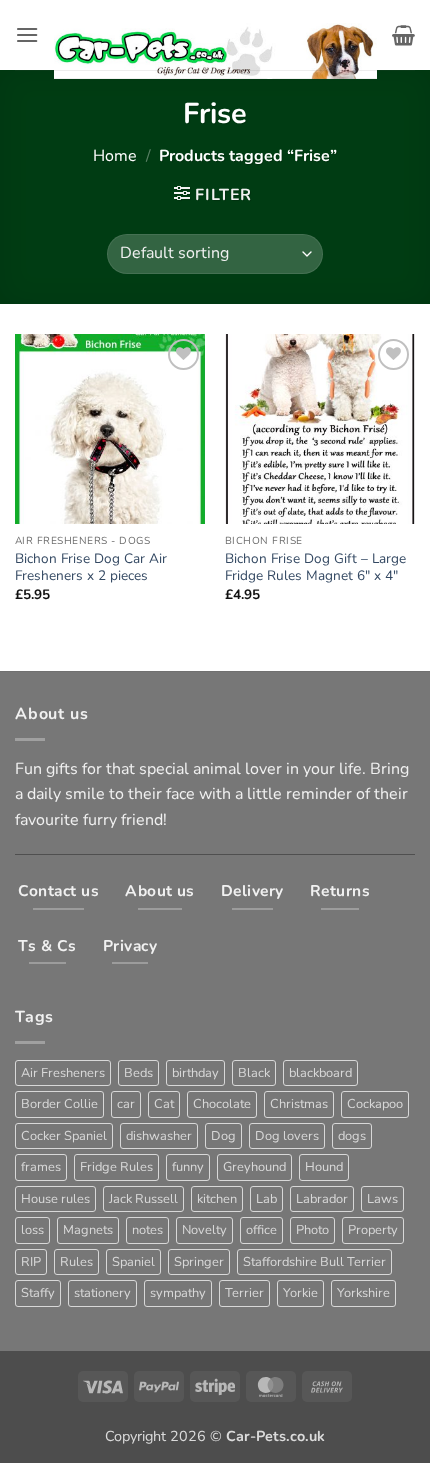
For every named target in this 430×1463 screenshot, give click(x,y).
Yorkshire (363, 1293)
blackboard (320, 1073)
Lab (266, 1199)
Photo (312, 1230)
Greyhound (254, 1167)
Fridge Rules (116, 1167)
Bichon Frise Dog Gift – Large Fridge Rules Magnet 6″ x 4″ (315, 567)
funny (188, 1167)
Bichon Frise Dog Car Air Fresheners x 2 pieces (91, 567)
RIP (31, 1262)
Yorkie (300, 1293)
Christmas (299, 1104)
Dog (223, 1136)
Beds (138, 1073)
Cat (164, 1104)
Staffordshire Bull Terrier (314, 1262)
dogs (352, 1136)
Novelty (204, 1230)
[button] (27, 34)
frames (41, 1167)
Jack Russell (143, 1199)
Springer (199, 1262)
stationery (102, 1293)
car (126, 1104)
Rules (76, 1262)
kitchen (217, 1199)
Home (115, 156)
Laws (382, 1199)
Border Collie (59, 1104)
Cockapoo (375, 1104)
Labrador (322, 1199)
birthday (195, 1073)
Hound (324, 1167)
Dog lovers (287, 1136)
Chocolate (222, 1104)
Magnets (88, 1230)
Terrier (244, 1293)
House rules (55, 1199)
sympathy (178, 1293)
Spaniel (133, 1262)
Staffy (38, 1293)
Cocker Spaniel (64, 1136)
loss (32, 1230)
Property (373, 1230)
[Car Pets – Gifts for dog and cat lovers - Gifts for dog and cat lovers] (215, 35)
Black (254, 1073)
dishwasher (159, 1136)
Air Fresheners (63, 1073)
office (261, 1230)
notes (147, 1230)
